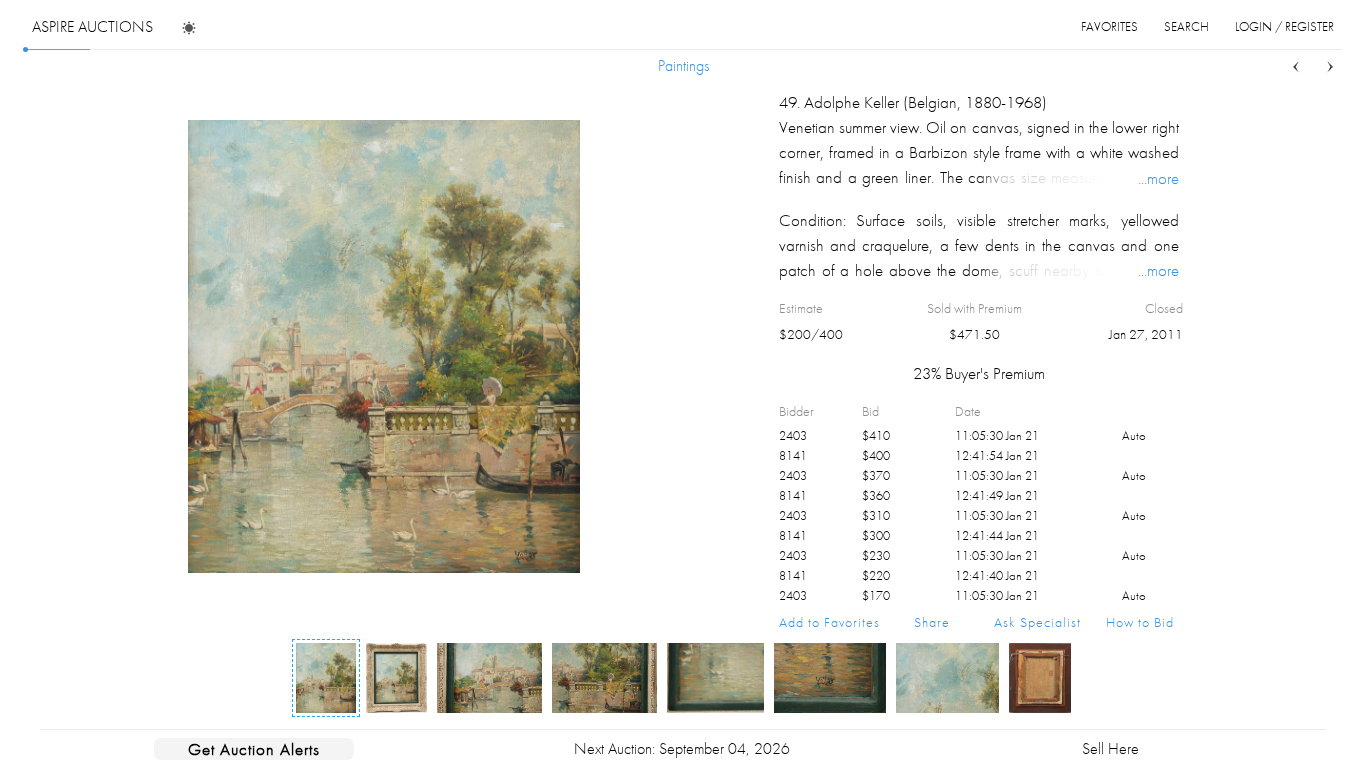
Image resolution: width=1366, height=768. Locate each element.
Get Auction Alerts (254, 749)
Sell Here (1110, 748)
